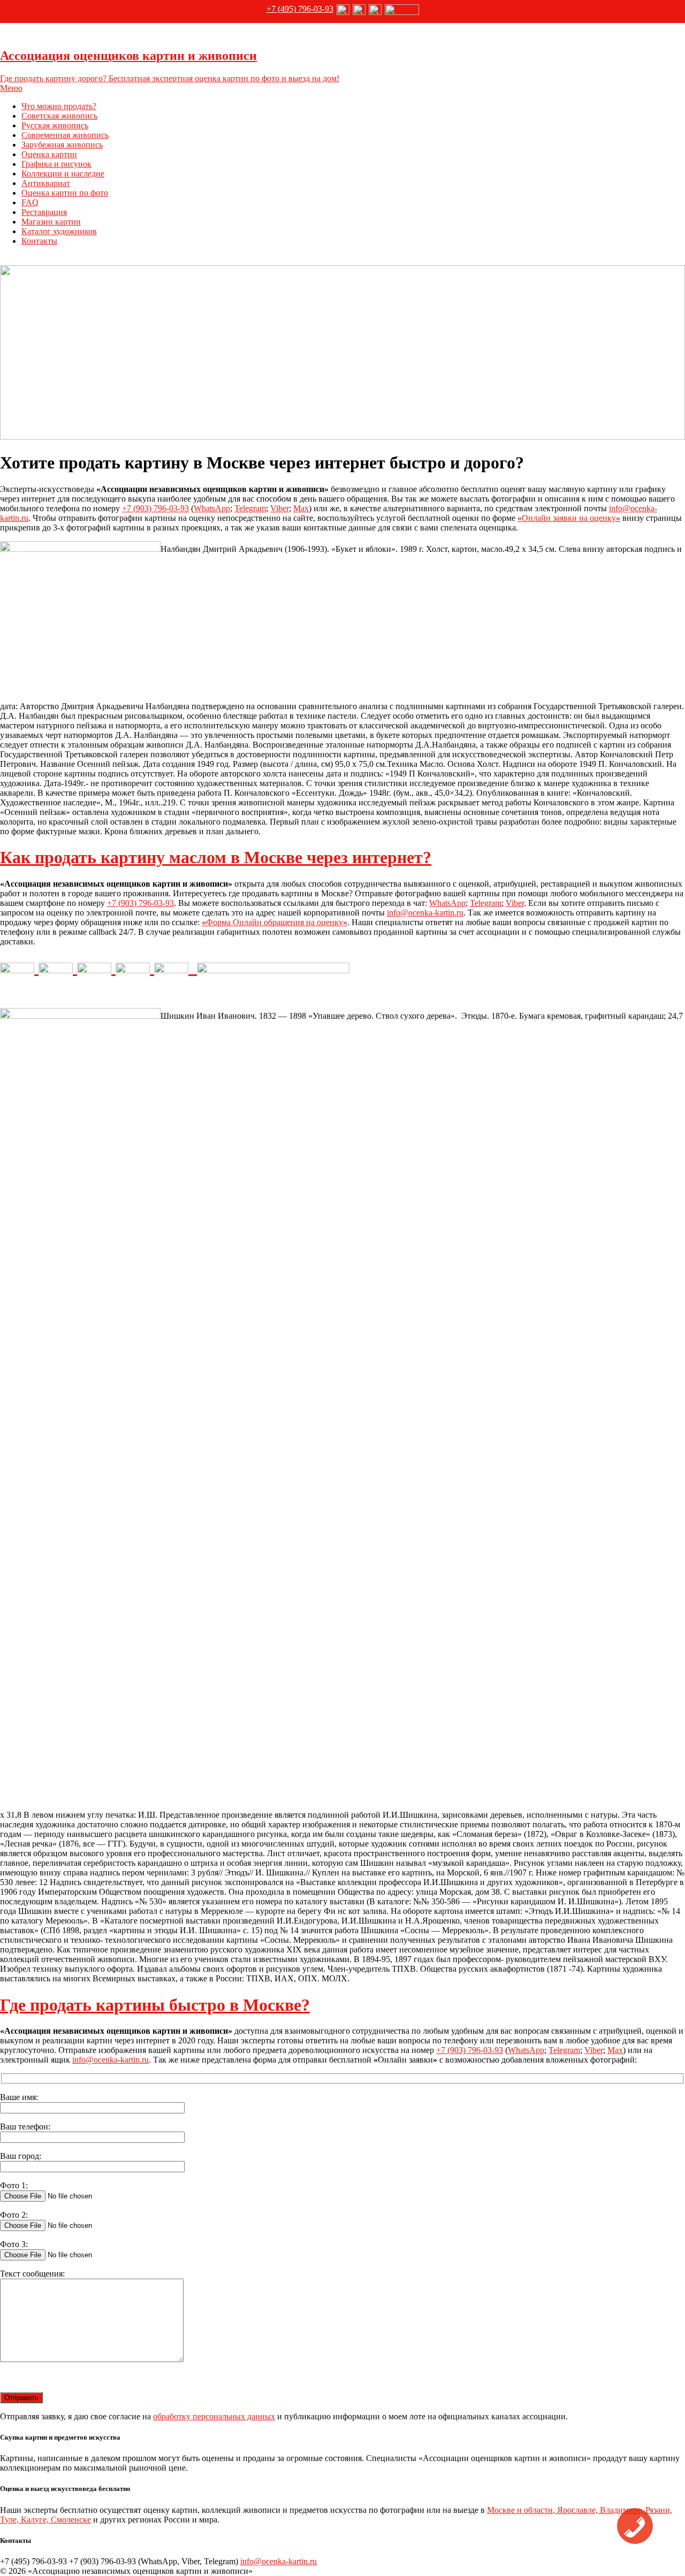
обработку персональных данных (214, 2416)
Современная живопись (65, 135)
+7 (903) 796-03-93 (155, 508)
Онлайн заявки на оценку (569, 518)
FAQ (30, 202)
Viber (280, 508)
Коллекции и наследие (63, 174)
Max (301, 508)
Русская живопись (55, 125)
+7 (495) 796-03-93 (300, 9)
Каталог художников (59, 231)
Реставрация (44, 212)
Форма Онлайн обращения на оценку (275, 922)
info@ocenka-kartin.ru (425, 913)
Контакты (39, 241)
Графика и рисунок (56, 164)
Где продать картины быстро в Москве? (155, 2005)
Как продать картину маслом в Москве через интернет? (216, 857)
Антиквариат (46, 183)
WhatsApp (212, 508)
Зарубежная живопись (62, 145)
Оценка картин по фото (65, 193)
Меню (11, 88)
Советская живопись (59, 116)
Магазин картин (51, 222)
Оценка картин (49, 154)
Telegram (250, 508)
